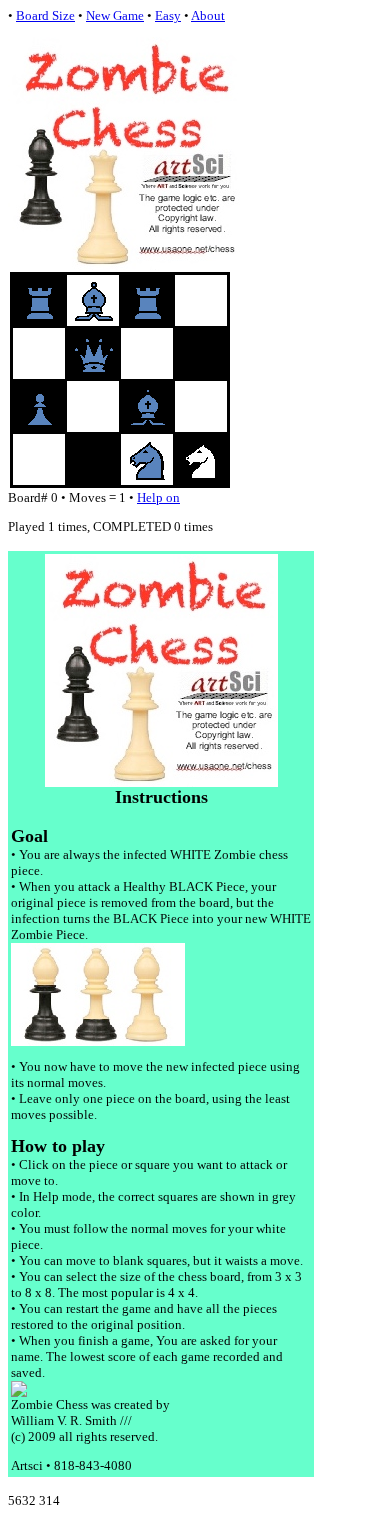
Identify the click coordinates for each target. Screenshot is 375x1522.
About (208, 15)
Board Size (45, 15)
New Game (115, 15)
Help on (158, 497)
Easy (168, 15)
